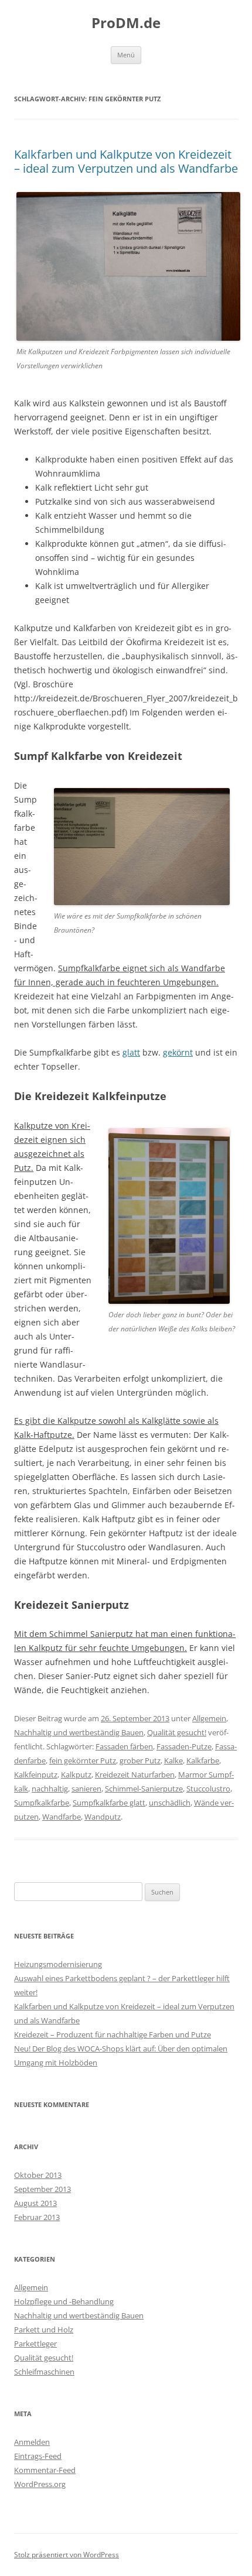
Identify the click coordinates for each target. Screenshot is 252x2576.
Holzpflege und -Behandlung (64, 2301)
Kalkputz (76, 1775)
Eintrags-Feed (38, 2456)
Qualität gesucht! (177, 1732)
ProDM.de (126, 23)
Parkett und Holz (44, 2330)
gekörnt (178, 1052)
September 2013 (42, 2189)
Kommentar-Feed (45, 2470)
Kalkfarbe (203, 1760)
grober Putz (140, 1760)
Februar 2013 (37, 2217)
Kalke (173, 1760)
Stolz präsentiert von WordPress (67, 2555)
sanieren (86, 1789)
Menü (126, 55)
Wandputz (103, 1817)
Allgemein (209, 1718)
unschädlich (170, 1803)
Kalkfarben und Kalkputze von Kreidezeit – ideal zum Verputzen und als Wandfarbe (126, 161)
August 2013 (35, 2203)
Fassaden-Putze (184, 1746)
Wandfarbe (62, 1817)
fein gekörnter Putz (83, 1760)
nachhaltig (50, 1789)
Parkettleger (35, 2344)
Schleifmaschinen (44, 2372)
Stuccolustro (208, 1789)
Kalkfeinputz (36, 1775)
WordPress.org (40, 2484)
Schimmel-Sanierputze (144, 1789)
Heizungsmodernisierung (58, 1964)
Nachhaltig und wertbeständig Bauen (79, 1732)
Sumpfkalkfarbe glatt (109, 1803)
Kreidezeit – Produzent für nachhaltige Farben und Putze (113, 2034)
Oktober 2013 (38, 2175)
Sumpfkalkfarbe (42, 1803)
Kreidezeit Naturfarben (135, 1775)
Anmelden (32, 2442)
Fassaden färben (124, 1746)
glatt (131, 1052)
